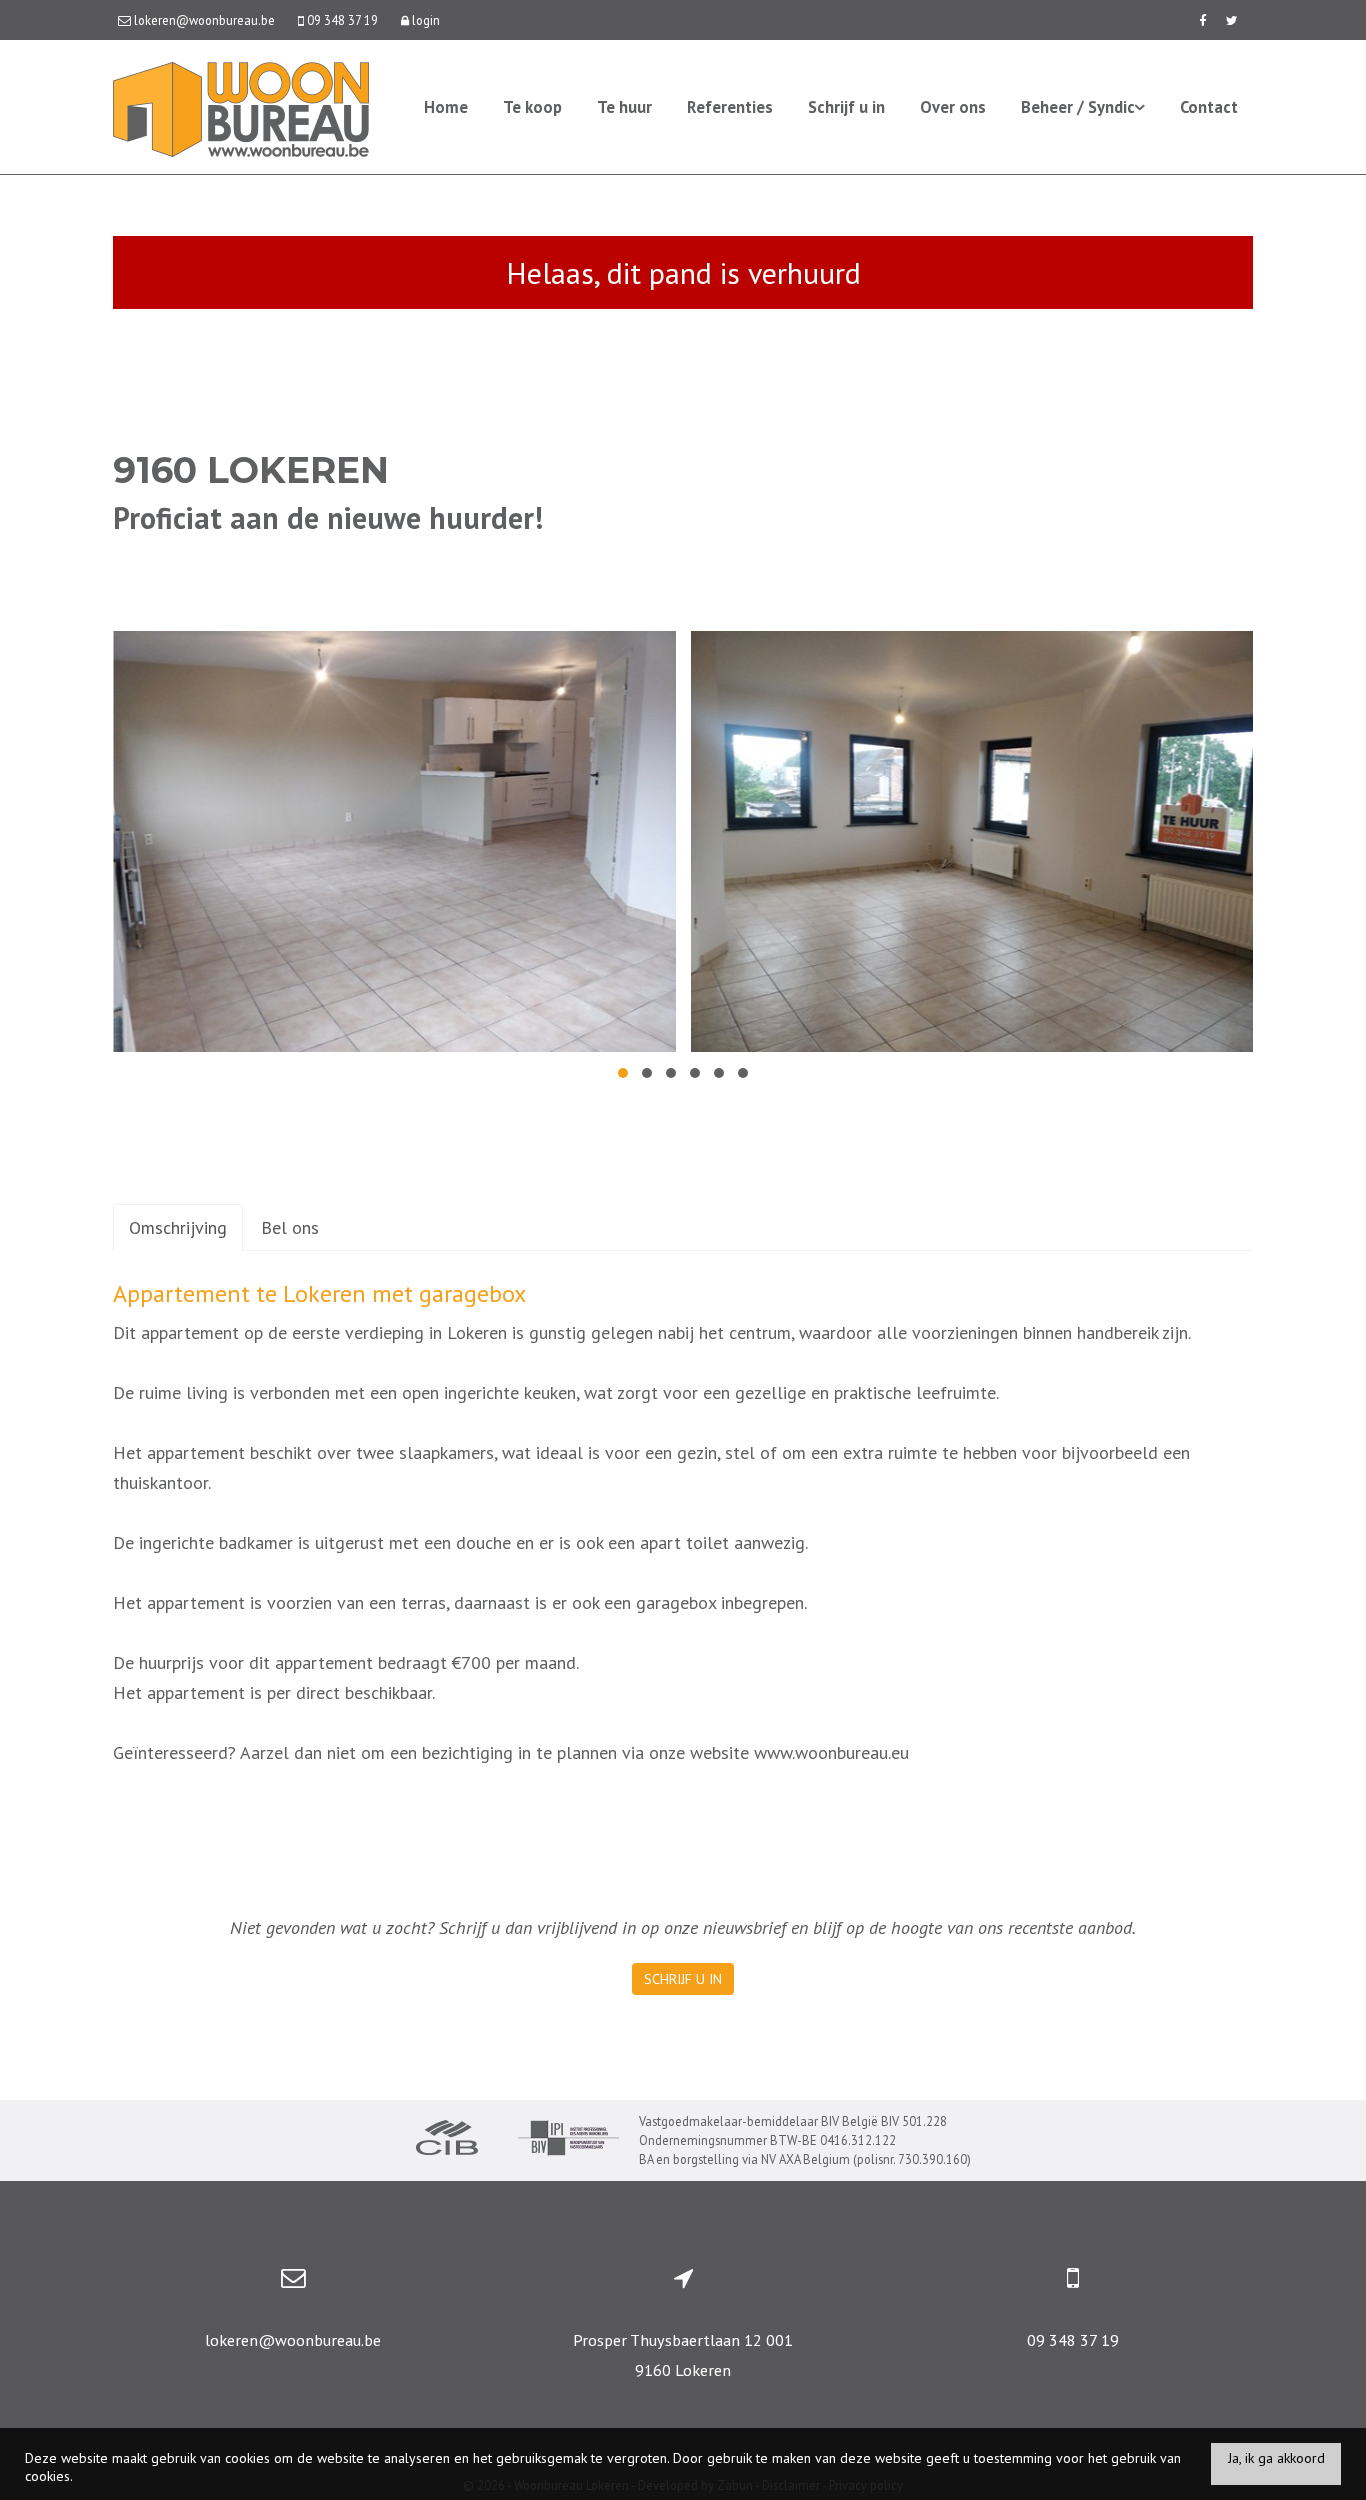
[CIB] (447, 2140)
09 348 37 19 (1073, 2340)
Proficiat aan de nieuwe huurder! (328, 517)
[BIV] (568, 2140)
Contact (1209, 107)
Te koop (532, 107)
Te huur (624, 107)
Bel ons (290, 1227)
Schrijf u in (846, 107)
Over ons (953, 107)
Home (446, 107)
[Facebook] (1202, 20)
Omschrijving (178, 1227)
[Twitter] (1232, 20)
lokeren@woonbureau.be (293, 2340)
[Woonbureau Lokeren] (241, 107)
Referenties (730, 107)
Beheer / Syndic (1078, 107)
